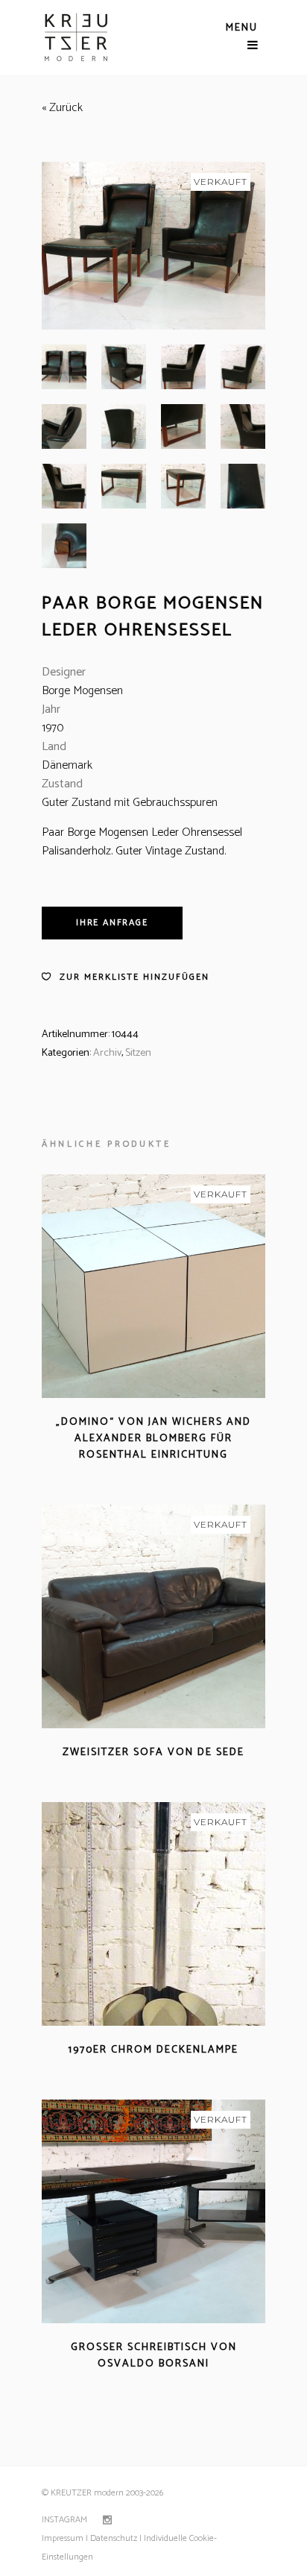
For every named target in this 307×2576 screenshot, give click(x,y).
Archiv (107, 1053)
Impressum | (65, 2538)
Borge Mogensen (82, 691)
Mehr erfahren (111, 1473)
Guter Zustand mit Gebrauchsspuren (130, 803)
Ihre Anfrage (112, 923)
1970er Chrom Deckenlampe (153, 2050)
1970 (53, 728)
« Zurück (62, 108)
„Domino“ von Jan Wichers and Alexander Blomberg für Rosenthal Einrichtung (153, 1439)
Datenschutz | (116, 2538)
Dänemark (67, 765)
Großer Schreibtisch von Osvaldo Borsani (154, 2356)
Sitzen (138, 1053)
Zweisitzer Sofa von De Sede (153, 1753)
